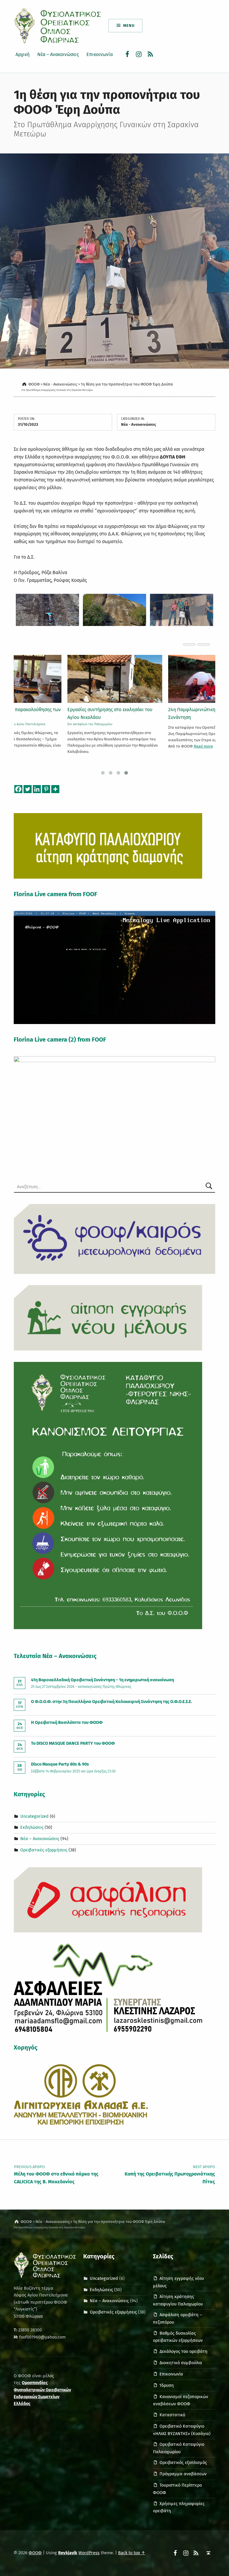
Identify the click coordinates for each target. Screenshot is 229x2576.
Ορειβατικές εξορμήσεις (44, 1850)
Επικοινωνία (100, 54)
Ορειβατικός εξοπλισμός (183, 2462)
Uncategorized (34, 1816)
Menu (129, 25)
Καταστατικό (172, 2415)
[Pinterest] (46, 789)
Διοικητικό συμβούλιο (181, 2363)
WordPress (89, 2553)
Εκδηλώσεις (32, 1827)
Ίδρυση (167, 2385)
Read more (103, 746)
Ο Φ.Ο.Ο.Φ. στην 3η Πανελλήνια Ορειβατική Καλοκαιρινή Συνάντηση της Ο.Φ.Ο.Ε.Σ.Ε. (112, 1702)
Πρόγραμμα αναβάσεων (183, 2474)
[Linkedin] (37, 789)
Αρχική (23, 54)
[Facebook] (18, 789)
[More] (55, 789)
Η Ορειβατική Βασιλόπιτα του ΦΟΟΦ (67, 1722)
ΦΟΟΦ (35, 2553)
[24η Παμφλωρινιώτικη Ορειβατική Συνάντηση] (115, 679)
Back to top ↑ (132, 2553)
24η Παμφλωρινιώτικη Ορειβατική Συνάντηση (103, 713)
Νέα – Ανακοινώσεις (58, 54)
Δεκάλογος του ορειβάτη (184, 2351)
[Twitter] (28, 789)
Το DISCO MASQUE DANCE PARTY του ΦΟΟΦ (73, 1743)
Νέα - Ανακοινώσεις (139, 424)
